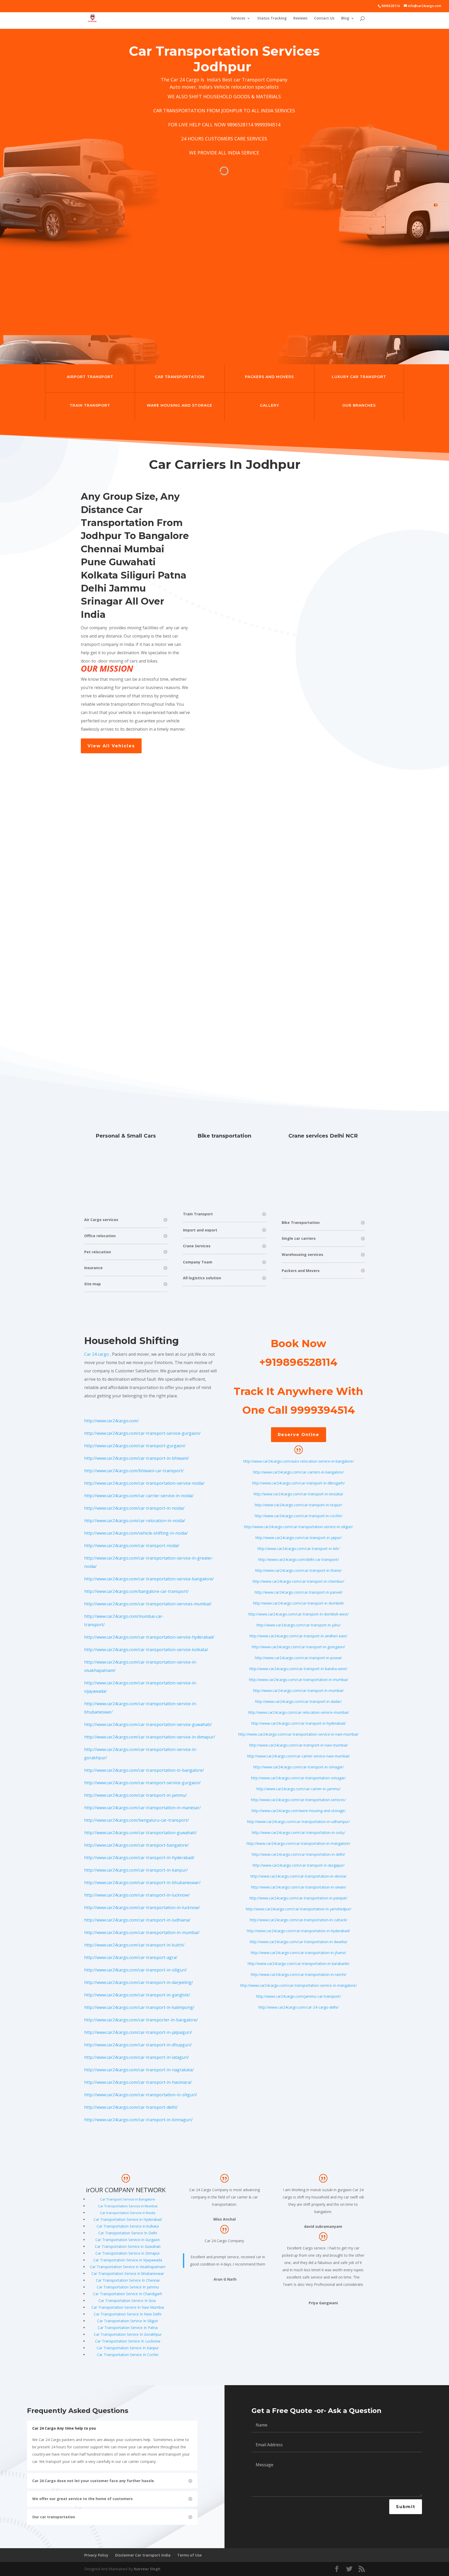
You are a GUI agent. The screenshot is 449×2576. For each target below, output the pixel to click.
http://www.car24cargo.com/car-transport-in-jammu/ (136, 1795)
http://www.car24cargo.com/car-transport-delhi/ (131, 2107)
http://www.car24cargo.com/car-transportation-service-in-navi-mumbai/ (298, 1734)
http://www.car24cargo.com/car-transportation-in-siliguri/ (141, 2095)
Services (238, 18)
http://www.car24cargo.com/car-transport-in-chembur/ (298, 1581)
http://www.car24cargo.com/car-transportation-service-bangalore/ (149, 1579)
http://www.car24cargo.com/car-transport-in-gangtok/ (137, 1995)
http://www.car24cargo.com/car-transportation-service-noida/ (144, 1483)
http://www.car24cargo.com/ (111, 1421)
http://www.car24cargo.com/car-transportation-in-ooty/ (298, 1832)
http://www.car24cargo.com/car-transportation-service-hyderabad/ (149, 1637)
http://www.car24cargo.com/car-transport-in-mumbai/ (298, 1691)
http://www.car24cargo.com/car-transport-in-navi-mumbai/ (299, 1745)
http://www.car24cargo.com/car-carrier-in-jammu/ (298, 1789)
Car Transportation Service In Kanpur (128, 2348)
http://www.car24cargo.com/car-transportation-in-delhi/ (298, 1854)
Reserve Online (299, 1435)
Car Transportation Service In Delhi (128, 2233)
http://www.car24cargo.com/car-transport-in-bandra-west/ (298, 1669)
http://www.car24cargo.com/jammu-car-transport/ (299, 1996)
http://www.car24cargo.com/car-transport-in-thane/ (298, 1570)
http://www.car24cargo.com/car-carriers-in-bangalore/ (298, 1472)
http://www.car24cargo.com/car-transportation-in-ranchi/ (299, 1974)
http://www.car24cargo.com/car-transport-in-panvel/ (299, 1592)
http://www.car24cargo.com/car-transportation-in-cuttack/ (299, 1920)
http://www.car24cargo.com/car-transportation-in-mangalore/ (298, 1843)
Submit (406, 2507)
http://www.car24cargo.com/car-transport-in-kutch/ (134, 1945)
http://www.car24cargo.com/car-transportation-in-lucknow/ (142, 1907)
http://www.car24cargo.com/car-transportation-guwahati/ (140, 1833)
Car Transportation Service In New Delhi (128, 2314)
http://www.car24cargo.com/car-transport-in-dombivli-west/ (299, 1614)
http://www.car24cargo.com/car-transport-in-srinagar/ (299, 1767)
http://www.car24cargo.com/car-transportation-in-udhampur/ (298, 1822)
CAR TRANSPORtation (180, 377)
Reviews (300, 18)
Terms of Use (189, 2555)
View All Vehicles (111, 746)
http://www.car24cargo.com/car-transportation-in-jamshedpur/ (299, 1909)
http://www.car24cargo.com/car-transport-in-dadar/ (298, 1701)
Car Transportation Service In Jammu (128, 2287)
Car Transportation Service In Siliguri (128, 2321)
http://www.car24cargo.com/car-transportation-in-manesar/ (143, 1808)
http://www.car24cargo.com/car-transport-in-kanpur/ (136, 1870)
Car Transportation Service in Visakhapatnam (128, 2267)
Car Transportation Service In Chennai (128, 2280)
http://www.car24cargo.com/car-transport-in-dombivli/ (299, 1603)
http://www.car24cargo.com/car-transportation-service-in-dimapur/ (150, 1737)
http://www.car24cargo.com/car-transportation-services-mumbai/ (148, 1604)
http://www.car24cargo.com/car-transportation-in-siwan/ (299, 1887)
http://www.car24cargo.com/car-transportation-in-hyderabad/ (298, 1931)
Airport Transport (90, 377)
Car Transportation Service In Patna (128, 2328)
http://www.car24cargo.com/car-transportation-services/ (298, 1800)
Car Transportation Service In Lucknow (128, 2341)
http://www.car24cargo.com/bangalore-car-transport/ (136, 1591)
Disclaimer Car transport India (143, 2555)
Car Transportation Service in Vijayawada (128, 2260)
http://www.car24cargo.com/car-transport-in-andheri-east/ (298, 1636)
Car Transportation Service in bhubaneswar (128, 2273)
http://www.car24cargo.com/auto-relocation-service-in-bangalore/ (299, 1461)
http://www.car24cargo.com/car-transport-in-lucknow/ (137, 1895)
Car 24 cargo (97, 1354)
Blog (345, 18)
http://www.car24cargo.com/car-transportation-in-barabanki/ (299, 1964)
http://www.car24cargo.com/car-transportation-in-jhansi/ (298, 1953)
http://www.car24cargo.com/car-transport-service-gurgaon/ (142, 1433)
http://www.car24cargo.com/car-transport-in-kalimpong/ (139, 2007)
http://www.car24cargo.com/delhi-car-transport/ (299, 1559)
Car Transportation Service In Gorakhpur (128, 2334)
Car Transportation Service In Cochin (128, 2355)
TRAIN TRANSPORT (90, 405)
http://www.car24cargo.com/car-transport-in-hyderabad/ (139, 1858)
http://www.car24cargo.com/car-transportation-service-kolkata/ (146, 1650)
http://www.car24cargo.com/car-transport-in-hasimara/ (138, 2082)
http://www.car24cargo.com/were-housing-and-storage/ (299, 1811)
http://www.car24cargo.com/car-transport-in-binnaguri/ (138, 2120)
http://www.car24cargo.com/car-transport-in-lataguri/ (137, 2057)
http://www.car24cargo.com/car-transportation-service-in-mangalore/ (298, 1985)
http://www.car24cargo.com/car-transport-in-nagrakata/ (139, 2070)
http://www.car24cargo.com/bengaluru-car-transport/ (137, 1820)
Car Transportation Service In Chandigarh (128, 2294)
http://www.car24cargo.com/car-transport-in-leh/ (298, 1549)
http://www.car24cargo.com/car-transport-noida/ (132, 1546)
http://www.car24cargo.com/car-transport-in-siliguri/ (136, 1970)
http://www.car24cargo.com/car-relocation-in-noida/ (135, 1521)
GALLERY (269, 405)
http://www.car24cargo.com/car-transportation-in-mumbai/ (142, 1932)
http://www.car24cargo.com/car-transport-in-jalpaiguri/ (138, 2032)
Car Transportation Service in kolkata (128, 2226)
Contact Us (324, 18)
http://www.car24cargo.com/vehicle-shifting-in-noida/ (136, 1533)
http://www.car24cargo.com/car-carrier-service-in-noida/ (139, 1496)
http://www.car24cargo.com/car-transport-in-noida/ (134, 1508)
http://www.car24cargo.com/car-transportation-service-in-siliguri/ (298, 1527)
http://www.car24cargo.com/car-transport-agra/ (131, 1957)
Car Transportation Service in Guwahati (128, 2246)
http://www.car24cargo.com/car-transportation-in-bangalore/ (144, 1770)
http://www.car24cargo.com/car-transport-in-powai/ (298, 1658)
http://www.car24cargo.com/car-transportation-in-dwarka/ (299, 1942)
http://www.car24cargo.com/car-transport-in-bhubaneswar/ (142, 1883)
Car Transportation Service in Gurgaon (128, 2240)
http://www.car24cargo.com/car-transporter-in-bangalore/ (141, 2020)
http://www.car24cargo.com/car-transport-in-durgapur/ (299, 1865)
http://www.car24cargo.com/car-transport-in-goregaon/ (298, 1647)
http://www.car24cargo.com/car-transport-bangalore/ (136, 1845)
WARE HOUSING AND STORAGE (180, 405)
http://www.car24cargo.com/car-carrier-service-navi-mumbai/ (298, 1756)
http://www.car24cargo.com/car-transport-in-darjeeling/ (139, 1982)
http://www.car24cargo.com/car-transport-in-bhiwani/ (137, 1458)
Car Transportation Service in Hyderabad (128, 2219)
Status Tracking (272, 18)
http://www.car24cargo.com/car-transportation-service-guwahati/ (148, 1724)
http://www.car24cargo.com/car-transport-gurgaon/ (135, 1446)
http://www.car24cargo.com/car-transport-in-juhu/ (299, 1625)
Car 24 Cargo (185, 80)
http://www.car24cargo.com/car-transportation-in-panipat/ (298, 1898)
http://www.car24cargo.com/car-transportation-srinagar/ (298, 1778)
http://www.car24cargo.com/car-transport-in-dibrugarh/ (298, 1483)
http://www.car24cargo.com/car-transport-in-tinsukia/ (298, 1494)
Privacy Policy (96, 2555)
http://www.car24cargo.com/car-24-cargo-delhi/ (299, 2007)
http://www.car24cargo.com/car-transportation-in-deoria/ (299, 1876)
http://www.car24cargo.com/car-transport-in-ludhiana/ (137, 1920)
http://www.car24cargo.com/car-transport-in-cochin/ (299, 1516)
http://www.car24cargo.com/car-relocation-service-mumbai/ (299, 1712)
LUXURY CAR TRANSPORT (359, 377)
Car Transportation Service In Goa (127, 2301)
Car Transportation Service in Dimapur (128, 2253)
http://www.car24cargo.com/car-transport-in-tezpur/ (298, 1505)
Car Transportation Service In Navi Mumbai (128, 2307)
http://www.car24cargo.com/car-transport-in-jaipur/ (299, 1538)
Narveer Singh (147, 2569)
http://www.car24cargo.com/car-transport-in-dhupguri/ (138, 2045)
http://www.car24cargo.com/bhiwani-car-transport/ (134, 1471)
